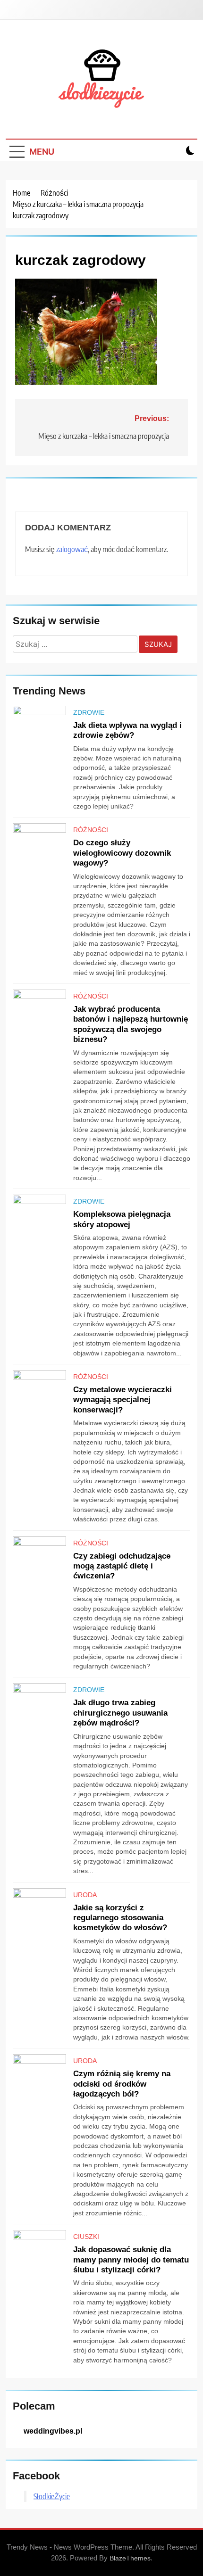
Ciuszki (86, 2237)
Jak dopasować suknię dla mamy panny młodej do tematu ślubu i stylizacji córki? (131, 2259)
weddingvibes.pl (53, 2431)
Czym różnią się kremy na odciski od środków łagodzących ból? (122, 2084)
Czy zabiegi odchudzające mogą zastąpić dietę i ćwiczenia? (122, 1566)
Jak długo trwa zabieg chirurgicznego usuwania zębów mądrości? (120, 1713)
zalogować (72, 549)
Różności (91, 830)
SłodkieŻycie (52, 2496)
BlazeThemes (130, 2558)
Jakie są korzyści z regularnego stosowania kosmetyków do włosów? (120, 1918)
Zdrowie (89, 712)
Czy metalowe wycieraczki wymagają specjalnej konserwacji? (123, 1399)
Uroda (85, 1895)
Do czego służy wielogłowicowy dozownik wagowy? (122, 853)
